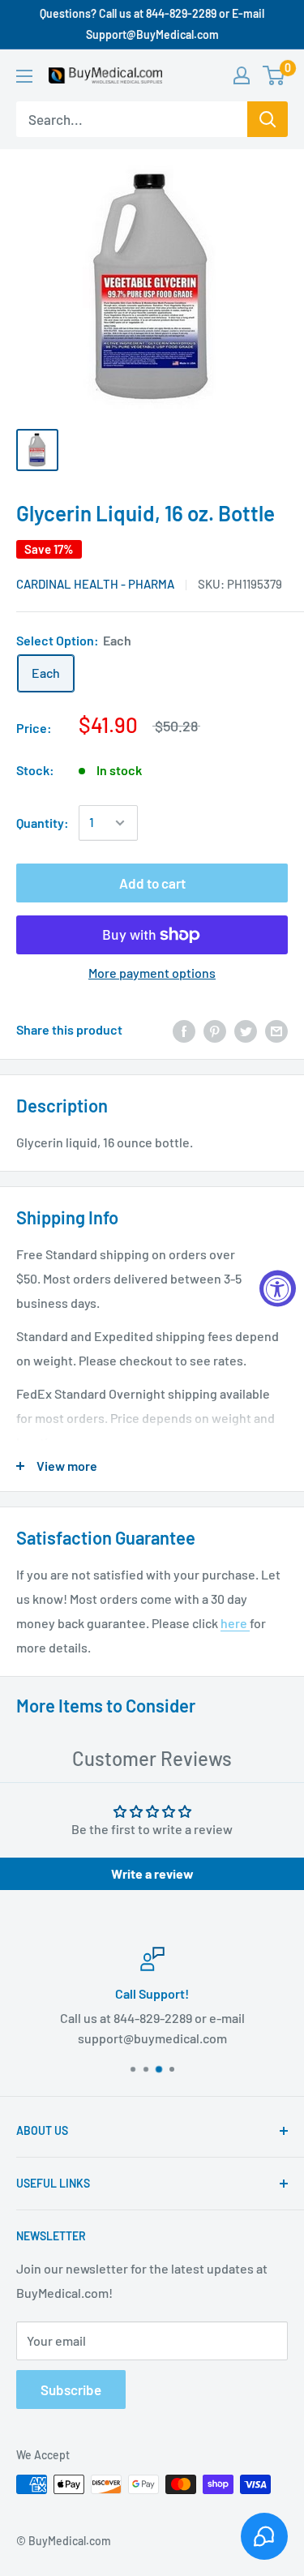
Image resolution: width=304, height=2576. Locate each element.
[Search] (268, 119)
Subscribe (71, 2390)
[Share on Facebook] (184, 1030)
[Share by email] (276, 1030)
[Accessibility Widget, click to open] (278, 1288)
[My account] (242, 75)
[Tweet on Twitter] (246, 1030)
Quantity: (43, 823)
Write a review (152, 1873)
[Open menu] (24, 76)
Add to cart (152, 883)
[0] (274, 75)
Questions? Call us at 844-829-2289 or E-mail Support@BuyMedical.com (152, 24)
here (235, 1623)
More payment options (152, 973)
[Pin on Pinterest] (215, 1030)
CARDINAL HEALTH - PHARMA (95, 584)
